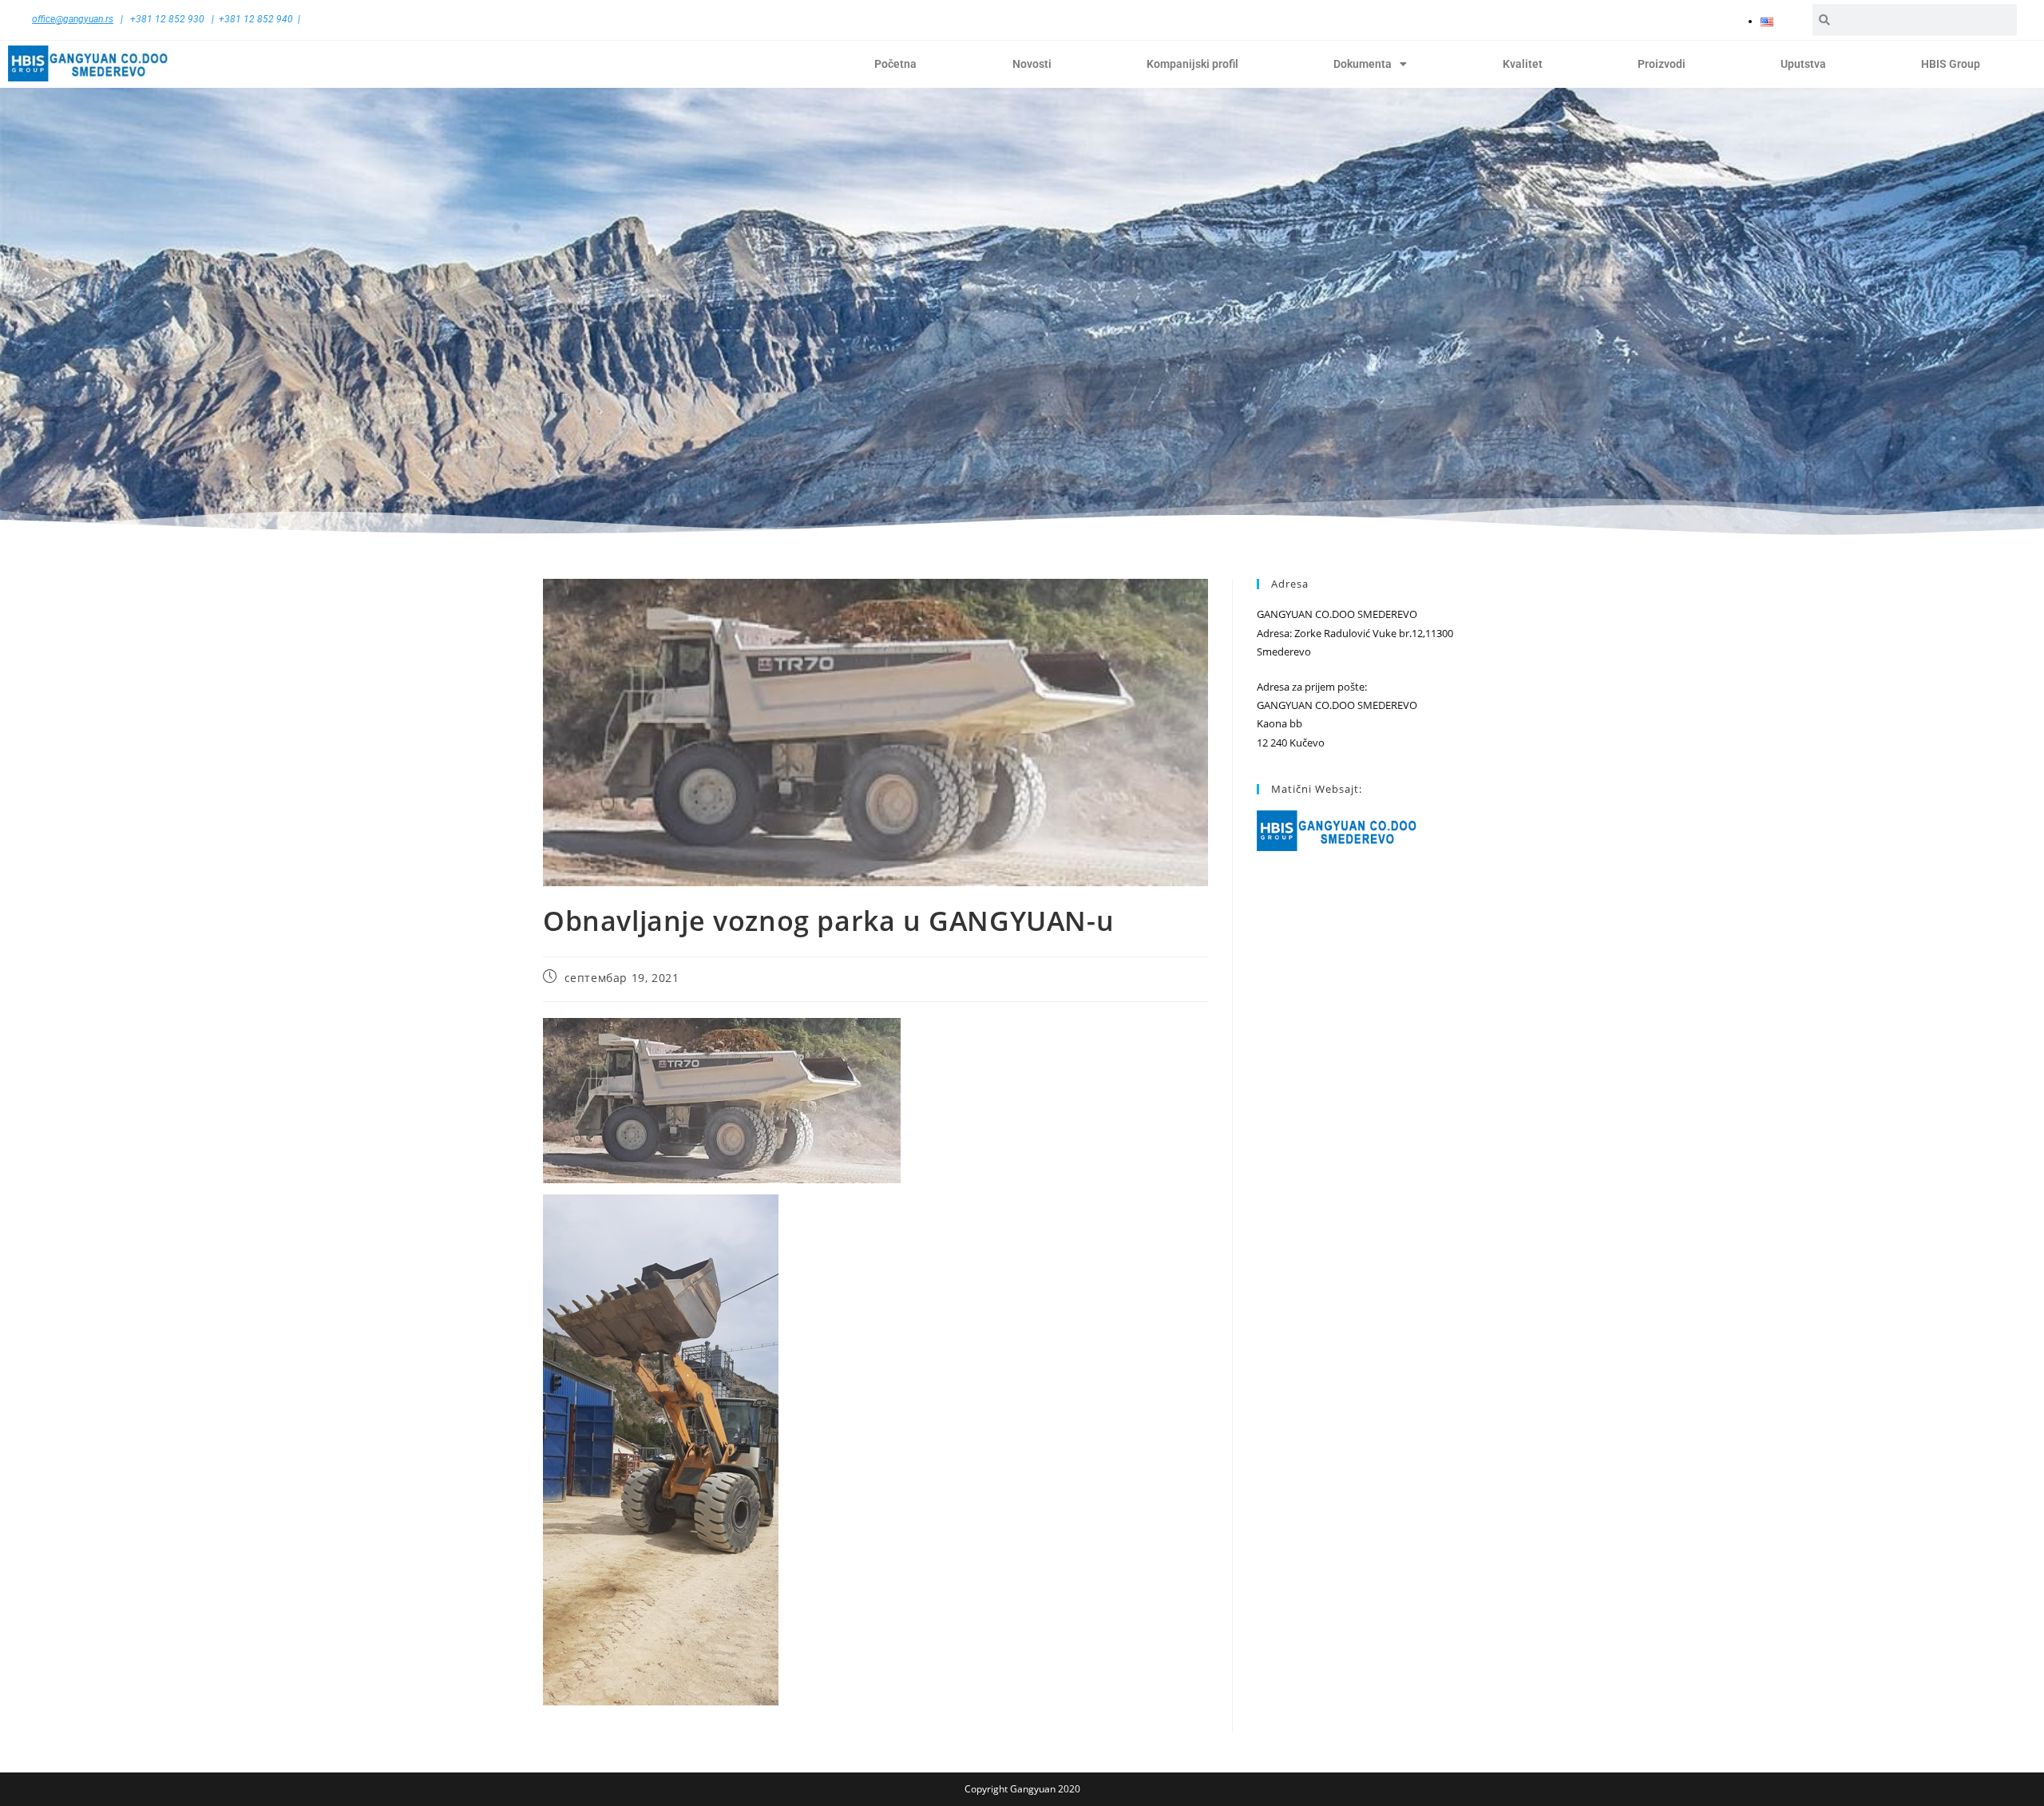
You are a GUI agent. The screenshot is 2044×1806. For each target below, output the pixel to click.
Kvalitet (1523, 64)
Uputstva (1803, 64)
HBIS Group (1951, 64)
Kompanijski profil (1192, 64)
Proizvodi (1662, 64)
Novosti (1032, 64)
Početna (895, 64)
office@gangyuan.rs (73, 19)
